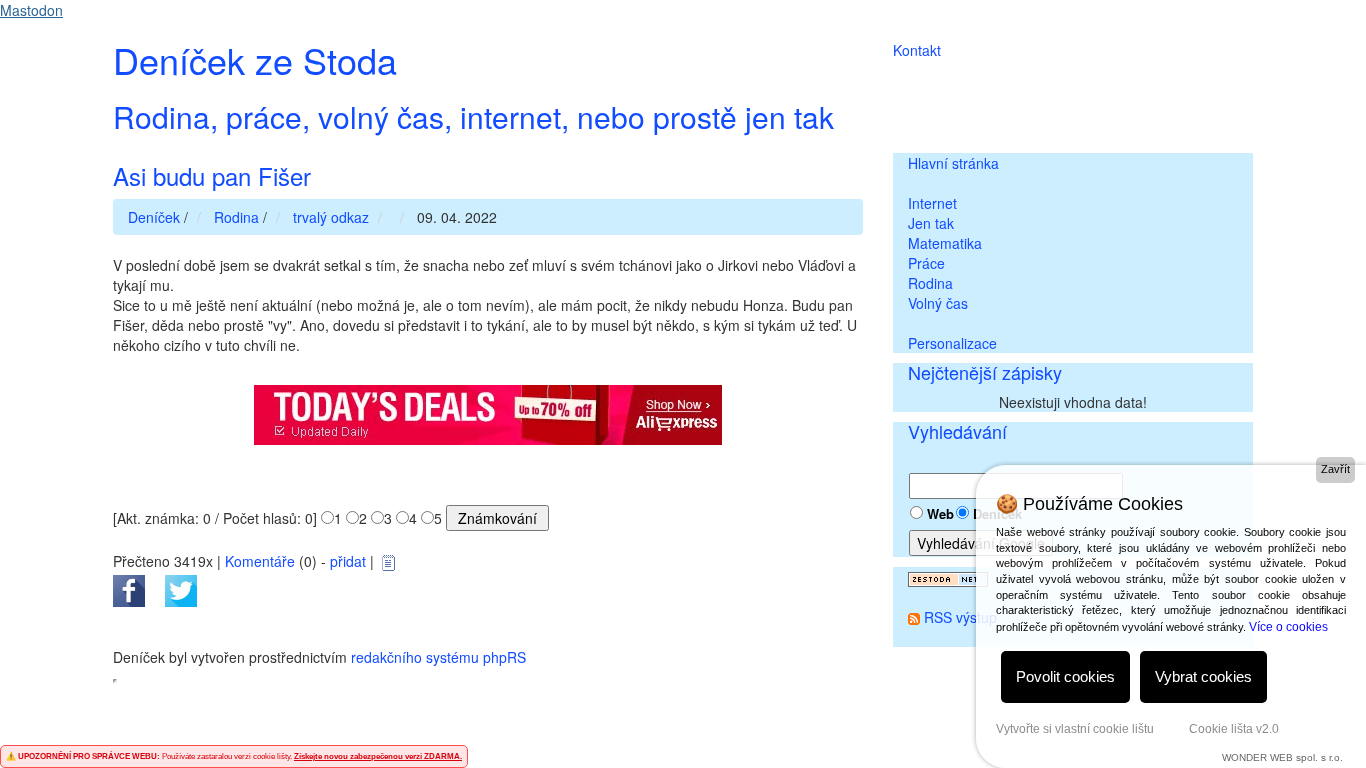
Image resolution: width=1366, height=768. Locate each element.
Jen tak (931, 223)
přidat (348, 561)
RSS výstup (960, 617)
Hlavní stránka (953, 163)
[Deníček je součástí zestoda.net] (948, 577)
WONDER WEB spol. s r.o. (1282, 757)
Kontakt (917, 50)
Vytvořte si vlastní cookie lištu (1075, 729)
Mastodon (31, 10)
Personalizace (952, 343)
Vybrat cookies (1203, 676)
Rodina (930, 283)
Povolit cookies (1065, 676)
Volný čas (938, 303)
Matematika (945, 243)
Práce (926, 263)
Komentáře (260, 561)
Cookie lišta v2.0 (1234, 729)
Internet (932, 203)
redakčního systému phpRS (438, 657)
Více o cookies (1288, 627)
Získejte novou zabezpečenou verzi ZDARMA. (378, 756)
